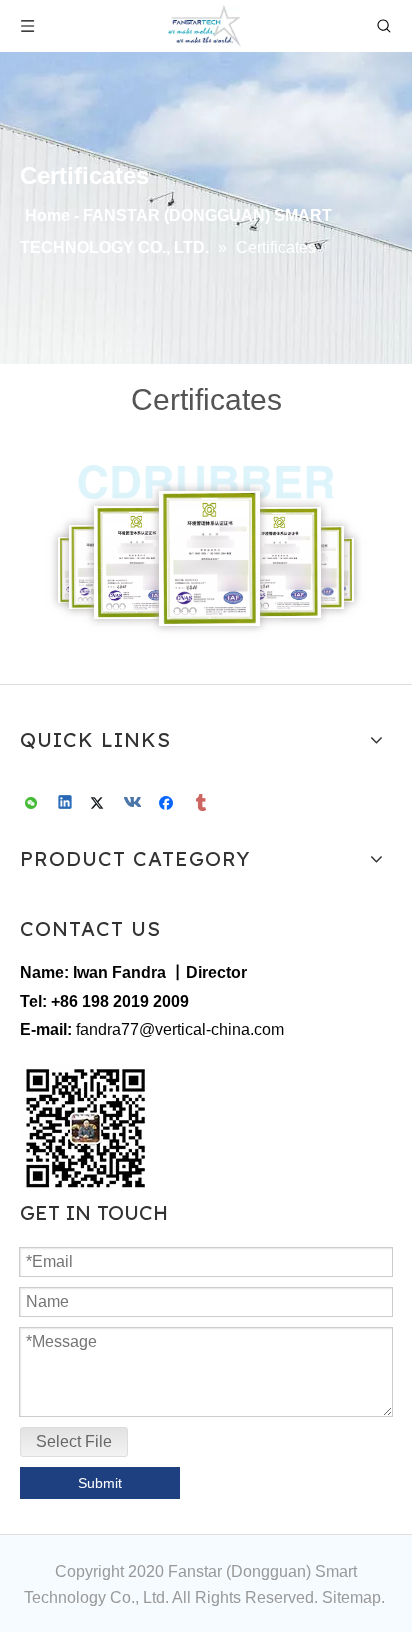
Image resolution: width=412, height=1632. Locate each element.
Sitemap (351, 1597)
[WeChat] (32, 804)
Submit (100, 1483)
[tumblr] (202, 804)
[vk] (134, 804)
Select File (74, 1441)
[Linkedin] (66, 804)
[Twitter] (100, 804)
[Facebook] (168, 804)
